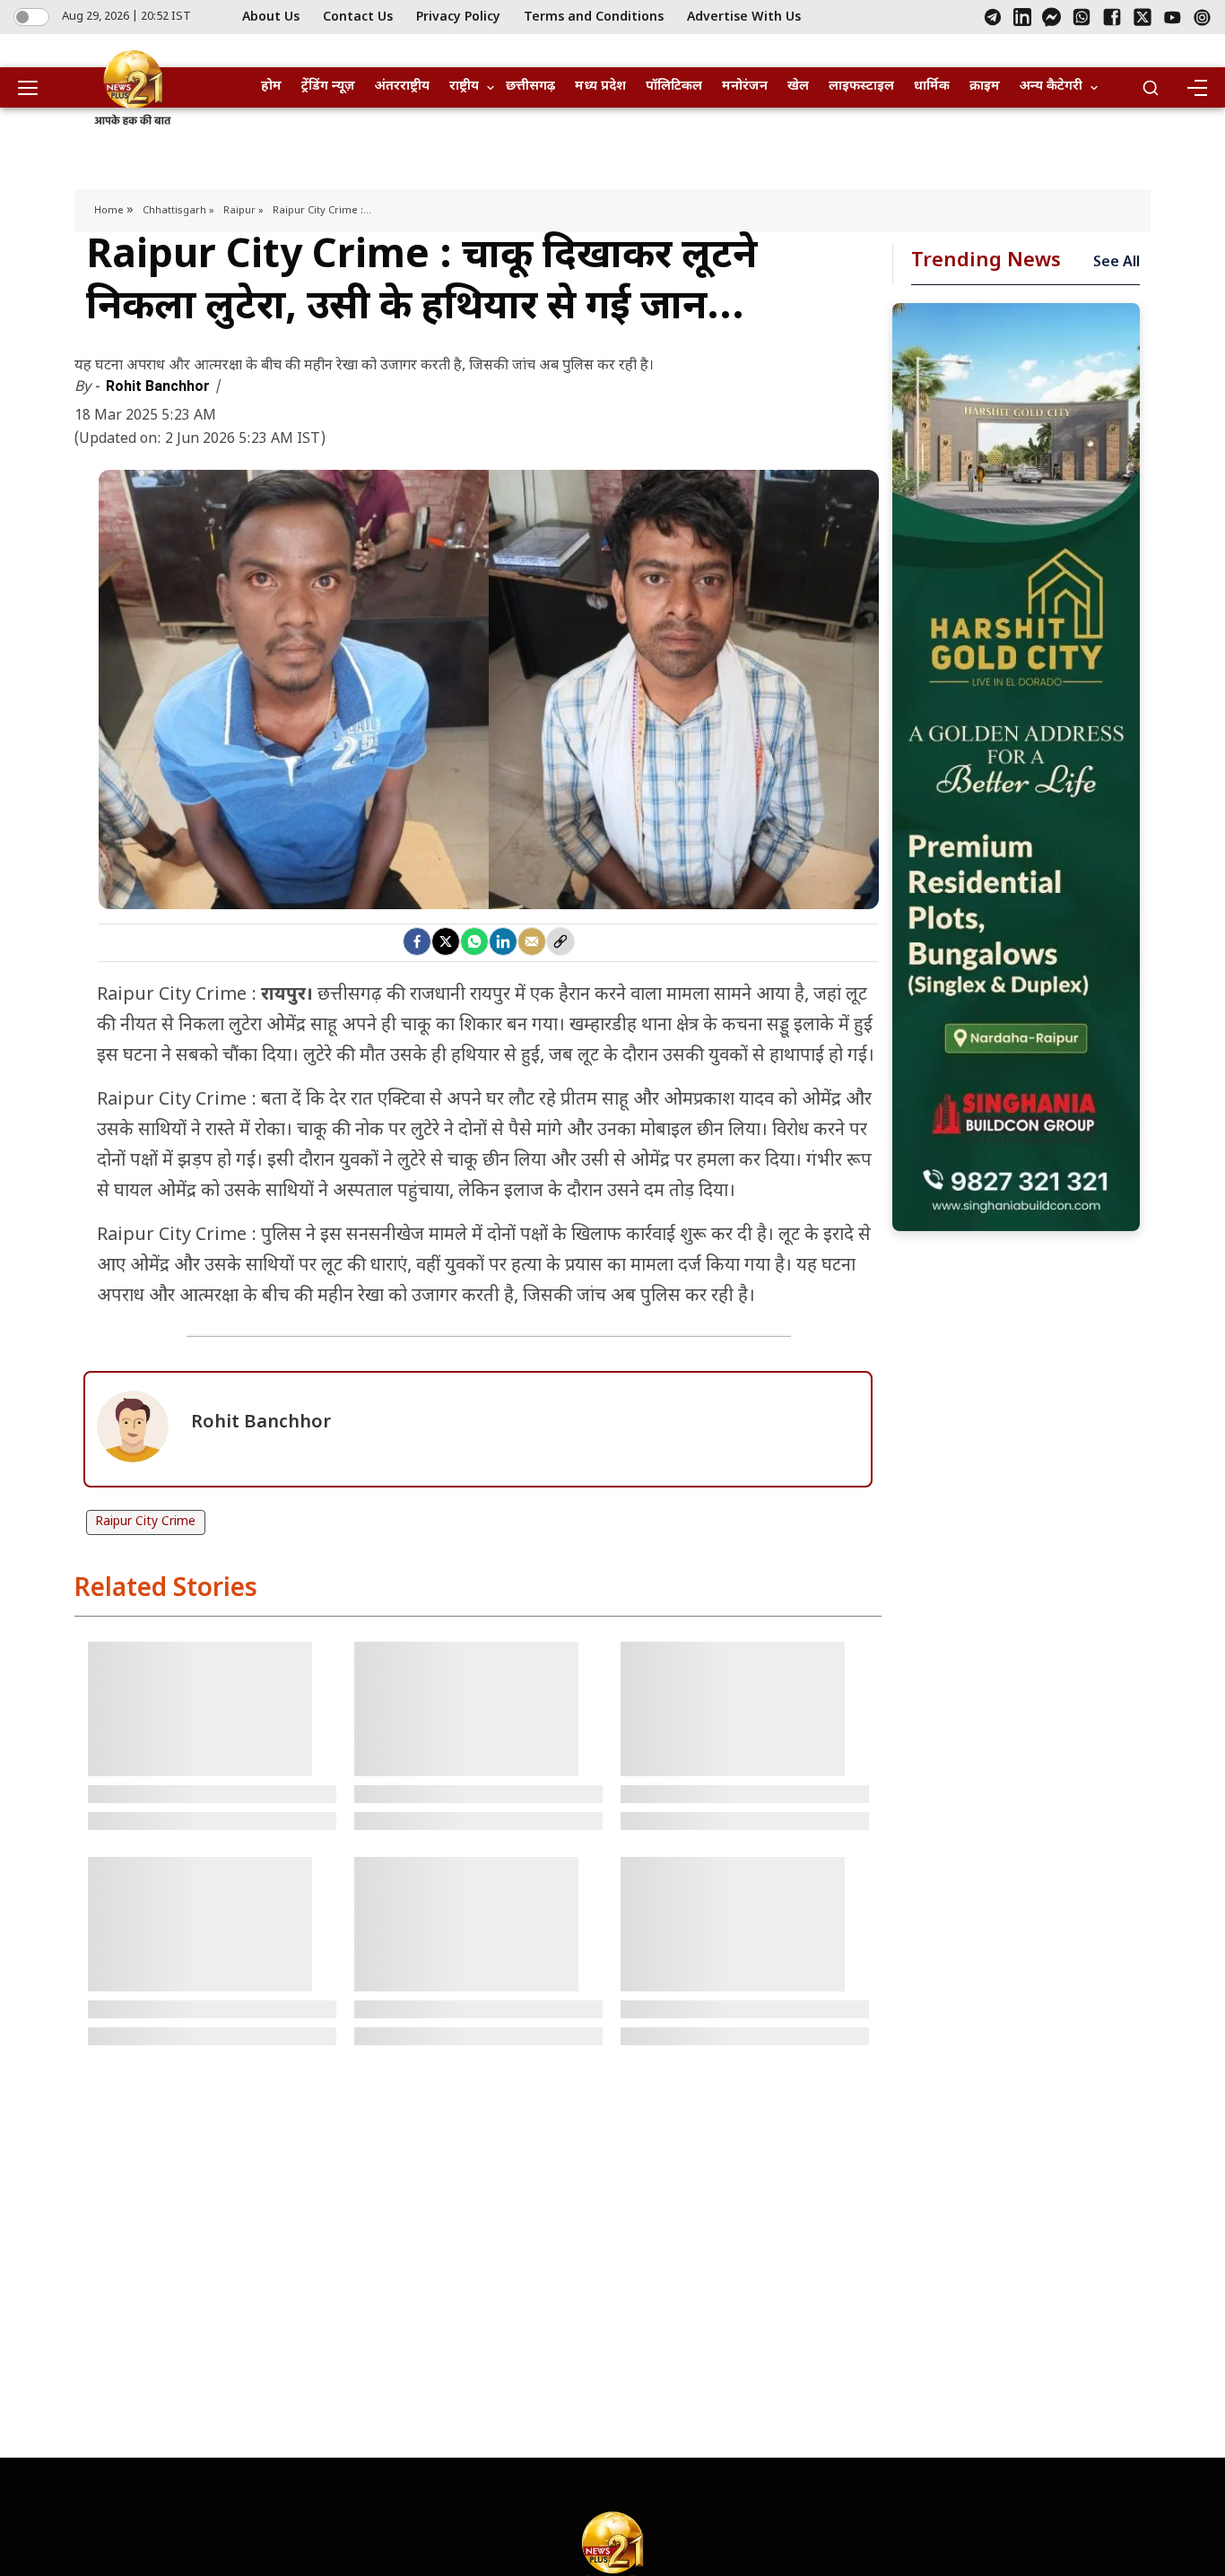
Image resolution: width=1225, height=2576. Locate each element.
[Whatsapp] (474, 941)
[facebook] (417, 941)
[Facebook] (1112, 17)
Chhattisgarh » (178, 211)
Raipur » (243, 211)
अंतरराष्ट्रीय (402, 87)
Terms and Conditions (594, 17)
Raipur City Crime (145, 1522)
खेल (798, 87)
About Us (271, 17)
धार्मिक (932, 87)
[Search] (1151, 88)
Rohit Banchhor (160, 386)
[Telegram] (993, 17)
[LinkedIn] (1022, 17)
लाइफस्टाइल (861, 87)
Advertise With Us (744, 17)
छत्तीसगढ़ (530, 87)
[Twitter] (446, 941)
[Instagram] (1202, 17)
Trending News (986, 261)
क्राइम (985, 87)
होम (271, 87)
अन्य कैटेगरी (1051, 87)
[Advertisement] (1016, 767)
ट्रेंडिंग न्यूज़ (328, 87)
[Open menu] (34, 88)
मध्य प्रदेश (600, 87)
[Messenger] (1051, 17)
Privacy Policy (458, 17)
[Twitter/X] (1142, 17)
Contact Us (358, 17)
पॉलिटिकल (674, 87)
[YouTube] (1173, 17)
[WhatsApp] (1082, 17)
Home (110, 211)
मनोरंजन (745, 87)
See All (1116, 263)
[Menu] (1196, 88)
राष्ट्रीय (464, 87)
